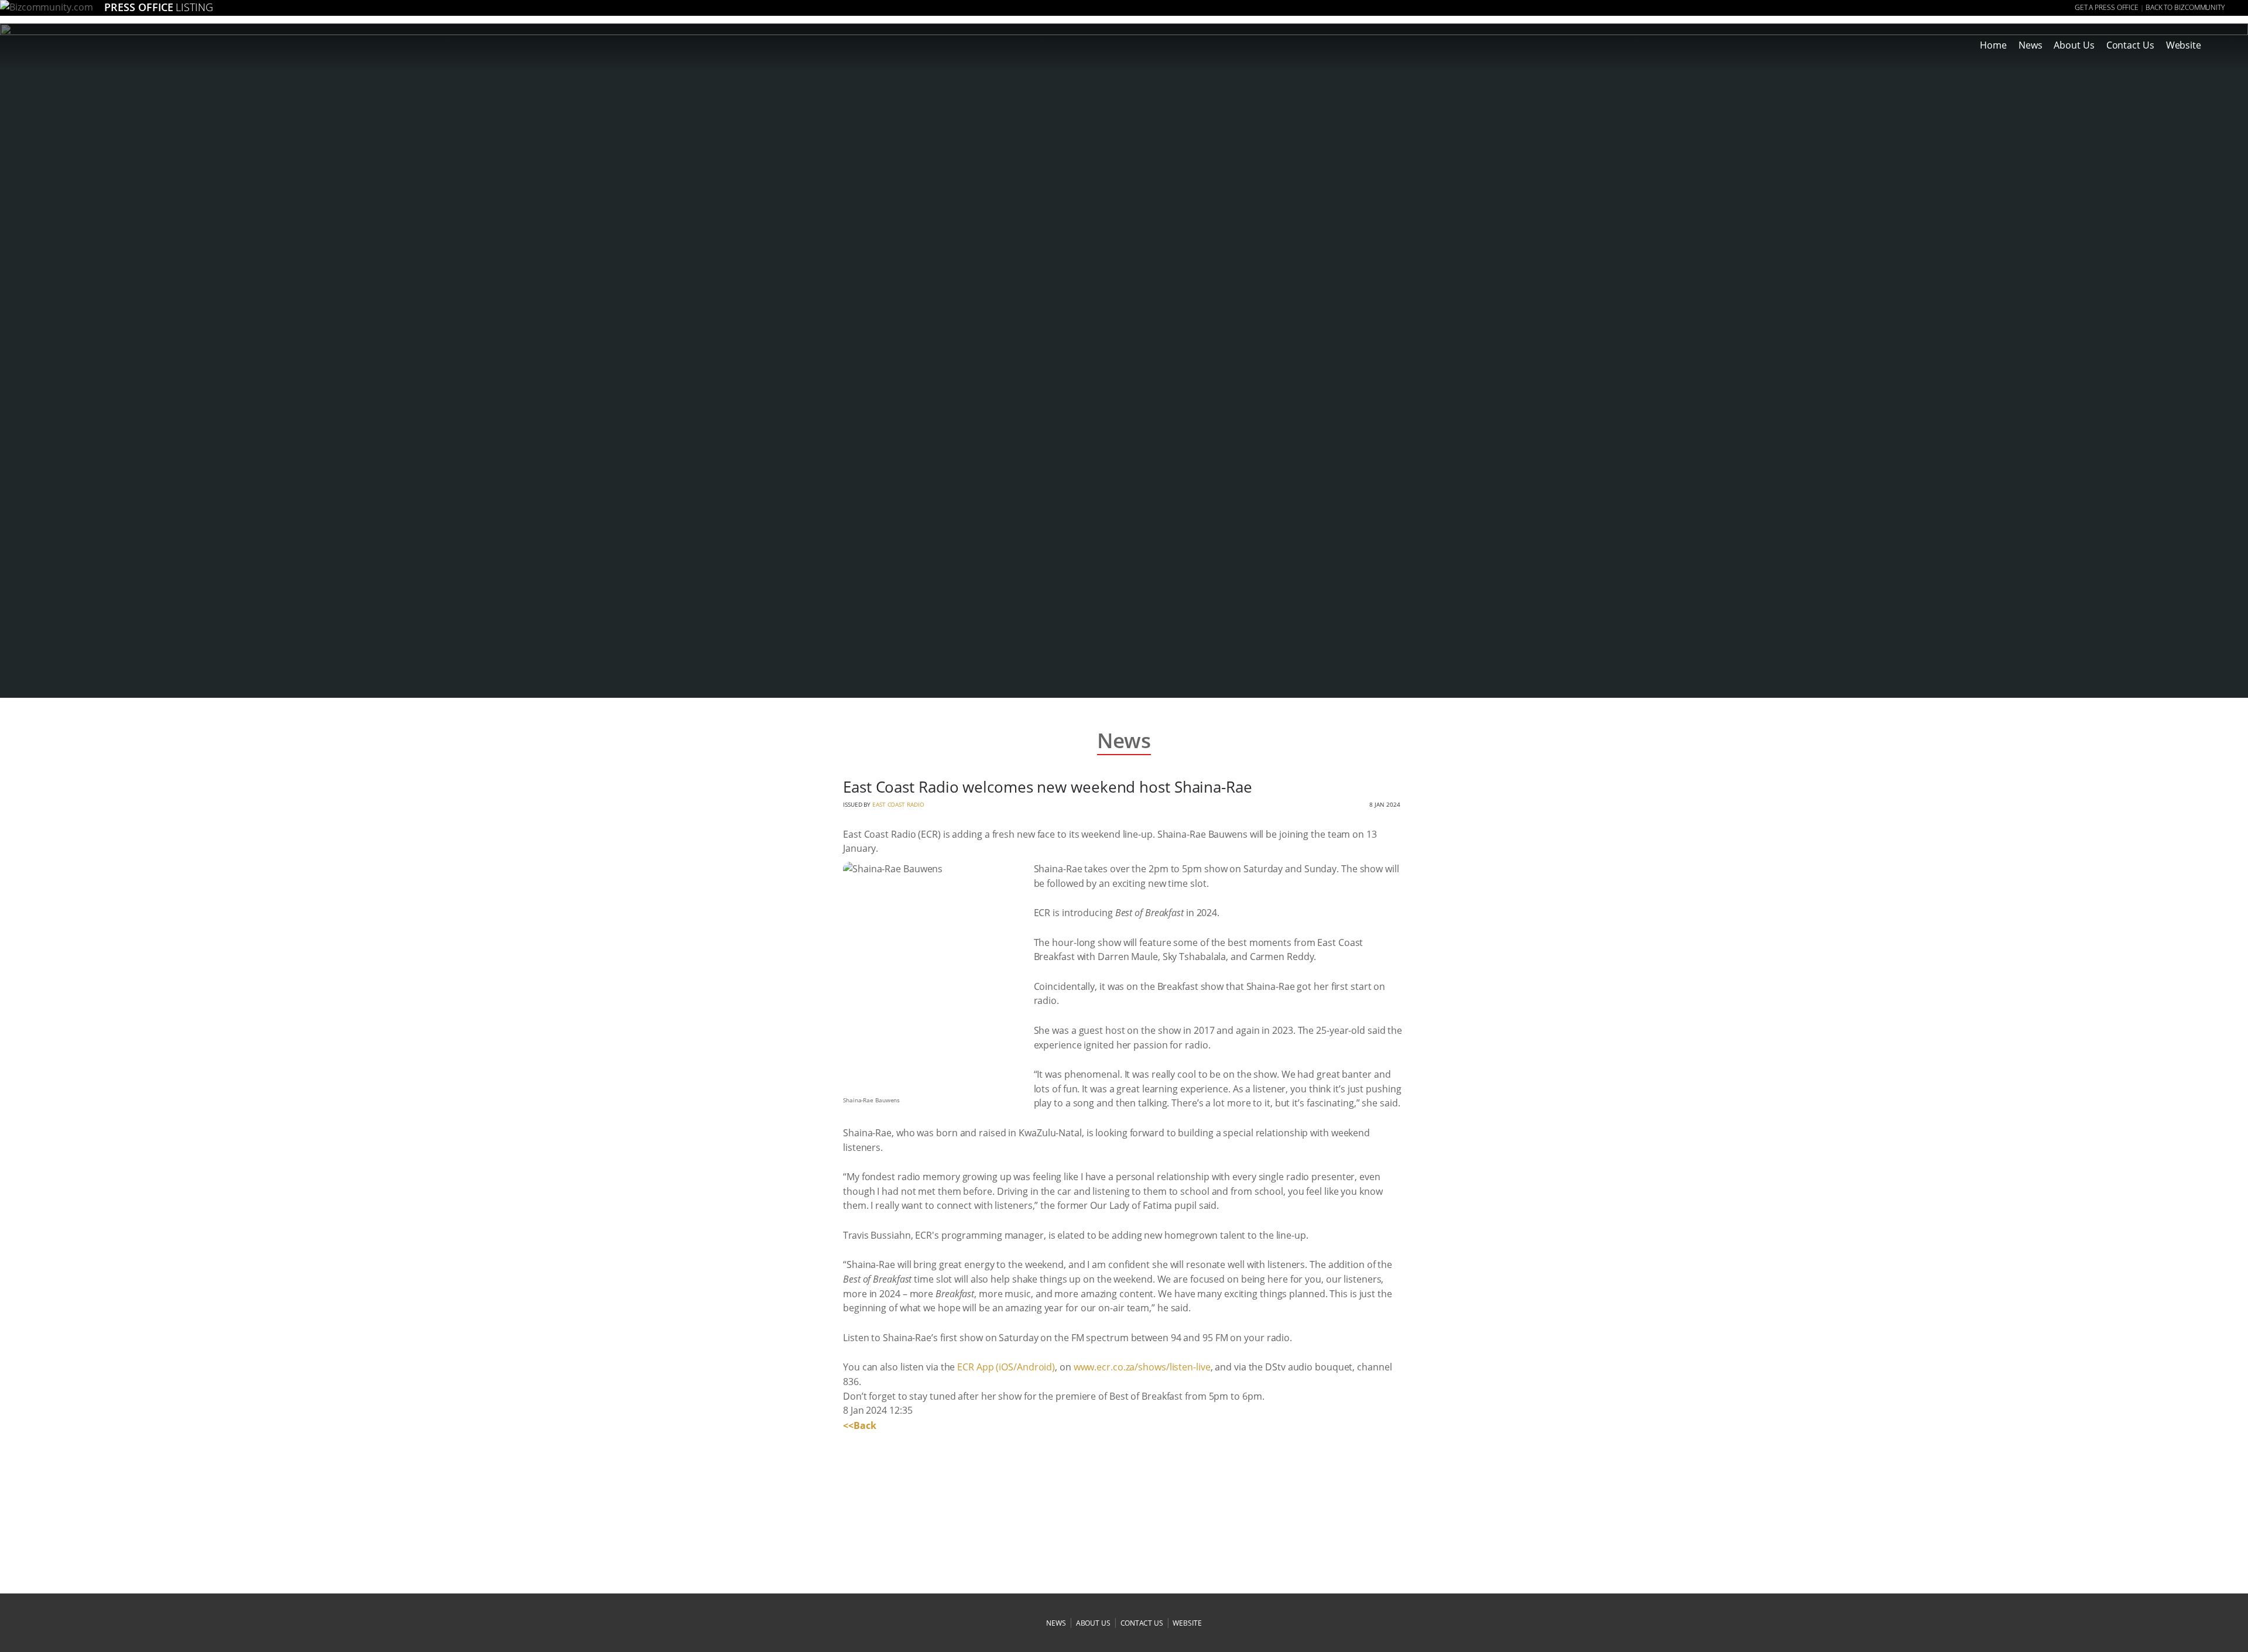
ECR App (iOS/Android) (1006, 1367)
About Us (2074, 45)
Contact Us (2130, 45)
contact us (1142, 1623)
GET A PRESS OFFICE (2107, 7)
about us (1093, 1623)
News (2031, 45)
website (1187, 1623)
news (1056, 1623)
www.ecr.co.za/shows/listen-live (1142, 1367)
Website (2184, 45)
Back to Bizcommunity (2185, 7)
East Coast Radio (898, 804)
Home (1993, 45)
